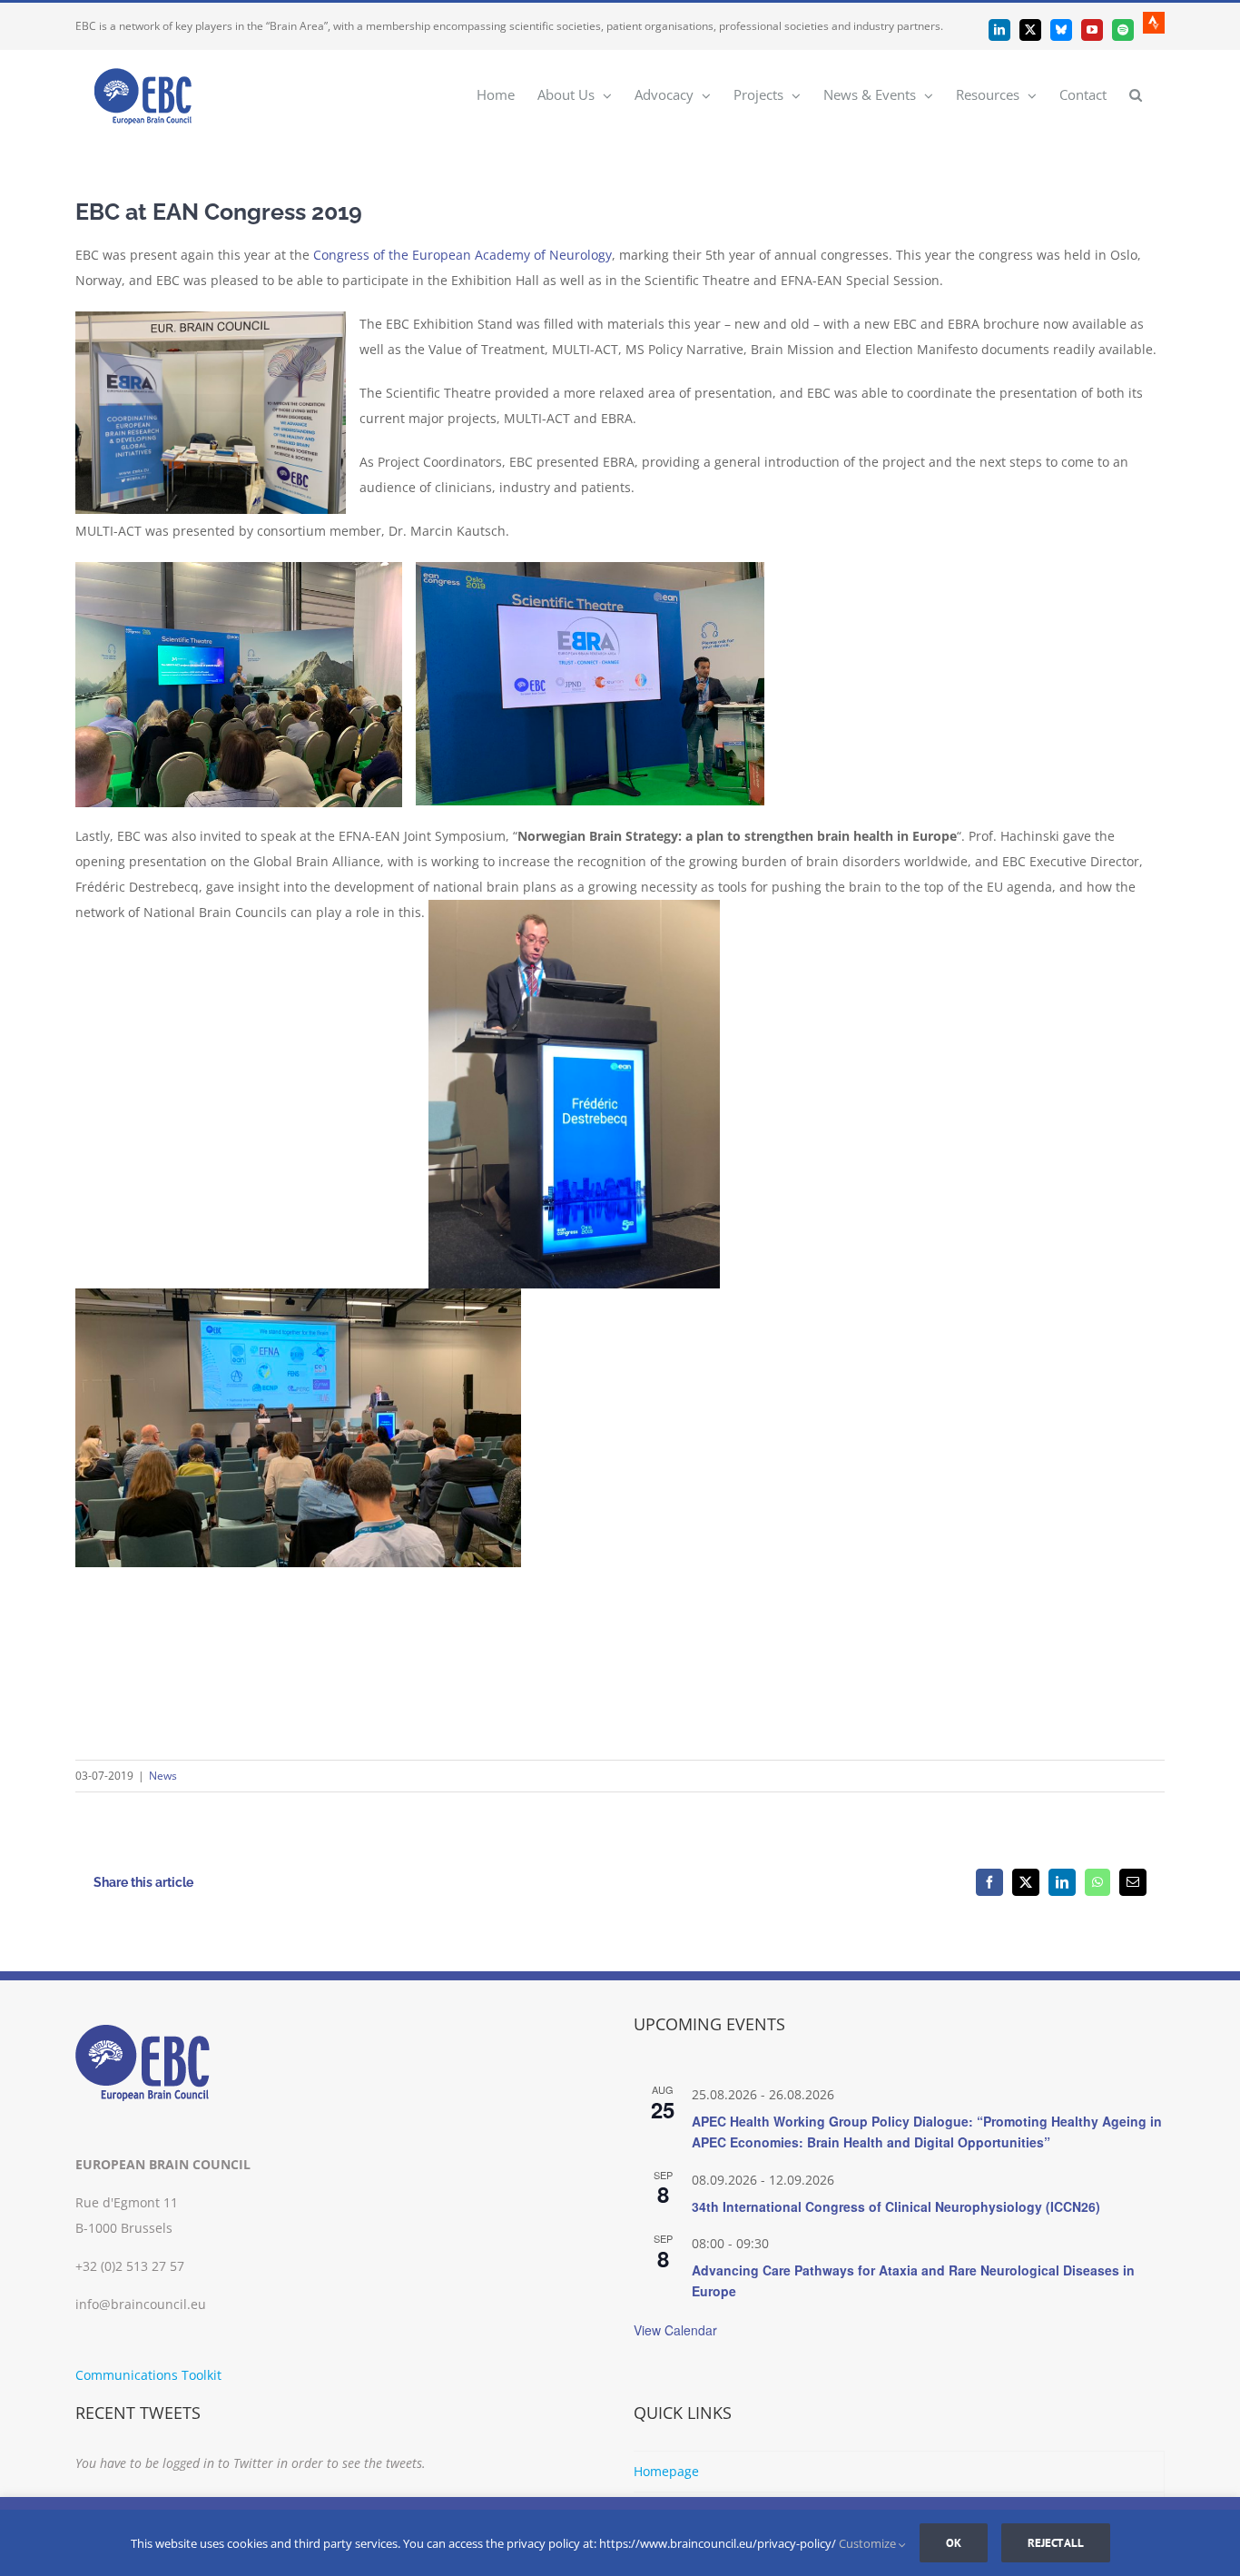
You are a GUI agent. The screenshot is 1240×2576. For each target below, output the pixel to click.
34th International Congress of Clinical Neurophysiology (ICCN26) (896, 2206)
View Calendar (675, 2330)
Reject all (1056, 2543)
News (163, 1776)
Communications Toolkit (148, 2375)
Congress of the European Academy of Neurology (463, 255)
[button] (1136, 94)
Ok (954, 2543)
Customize (869, 2543)
